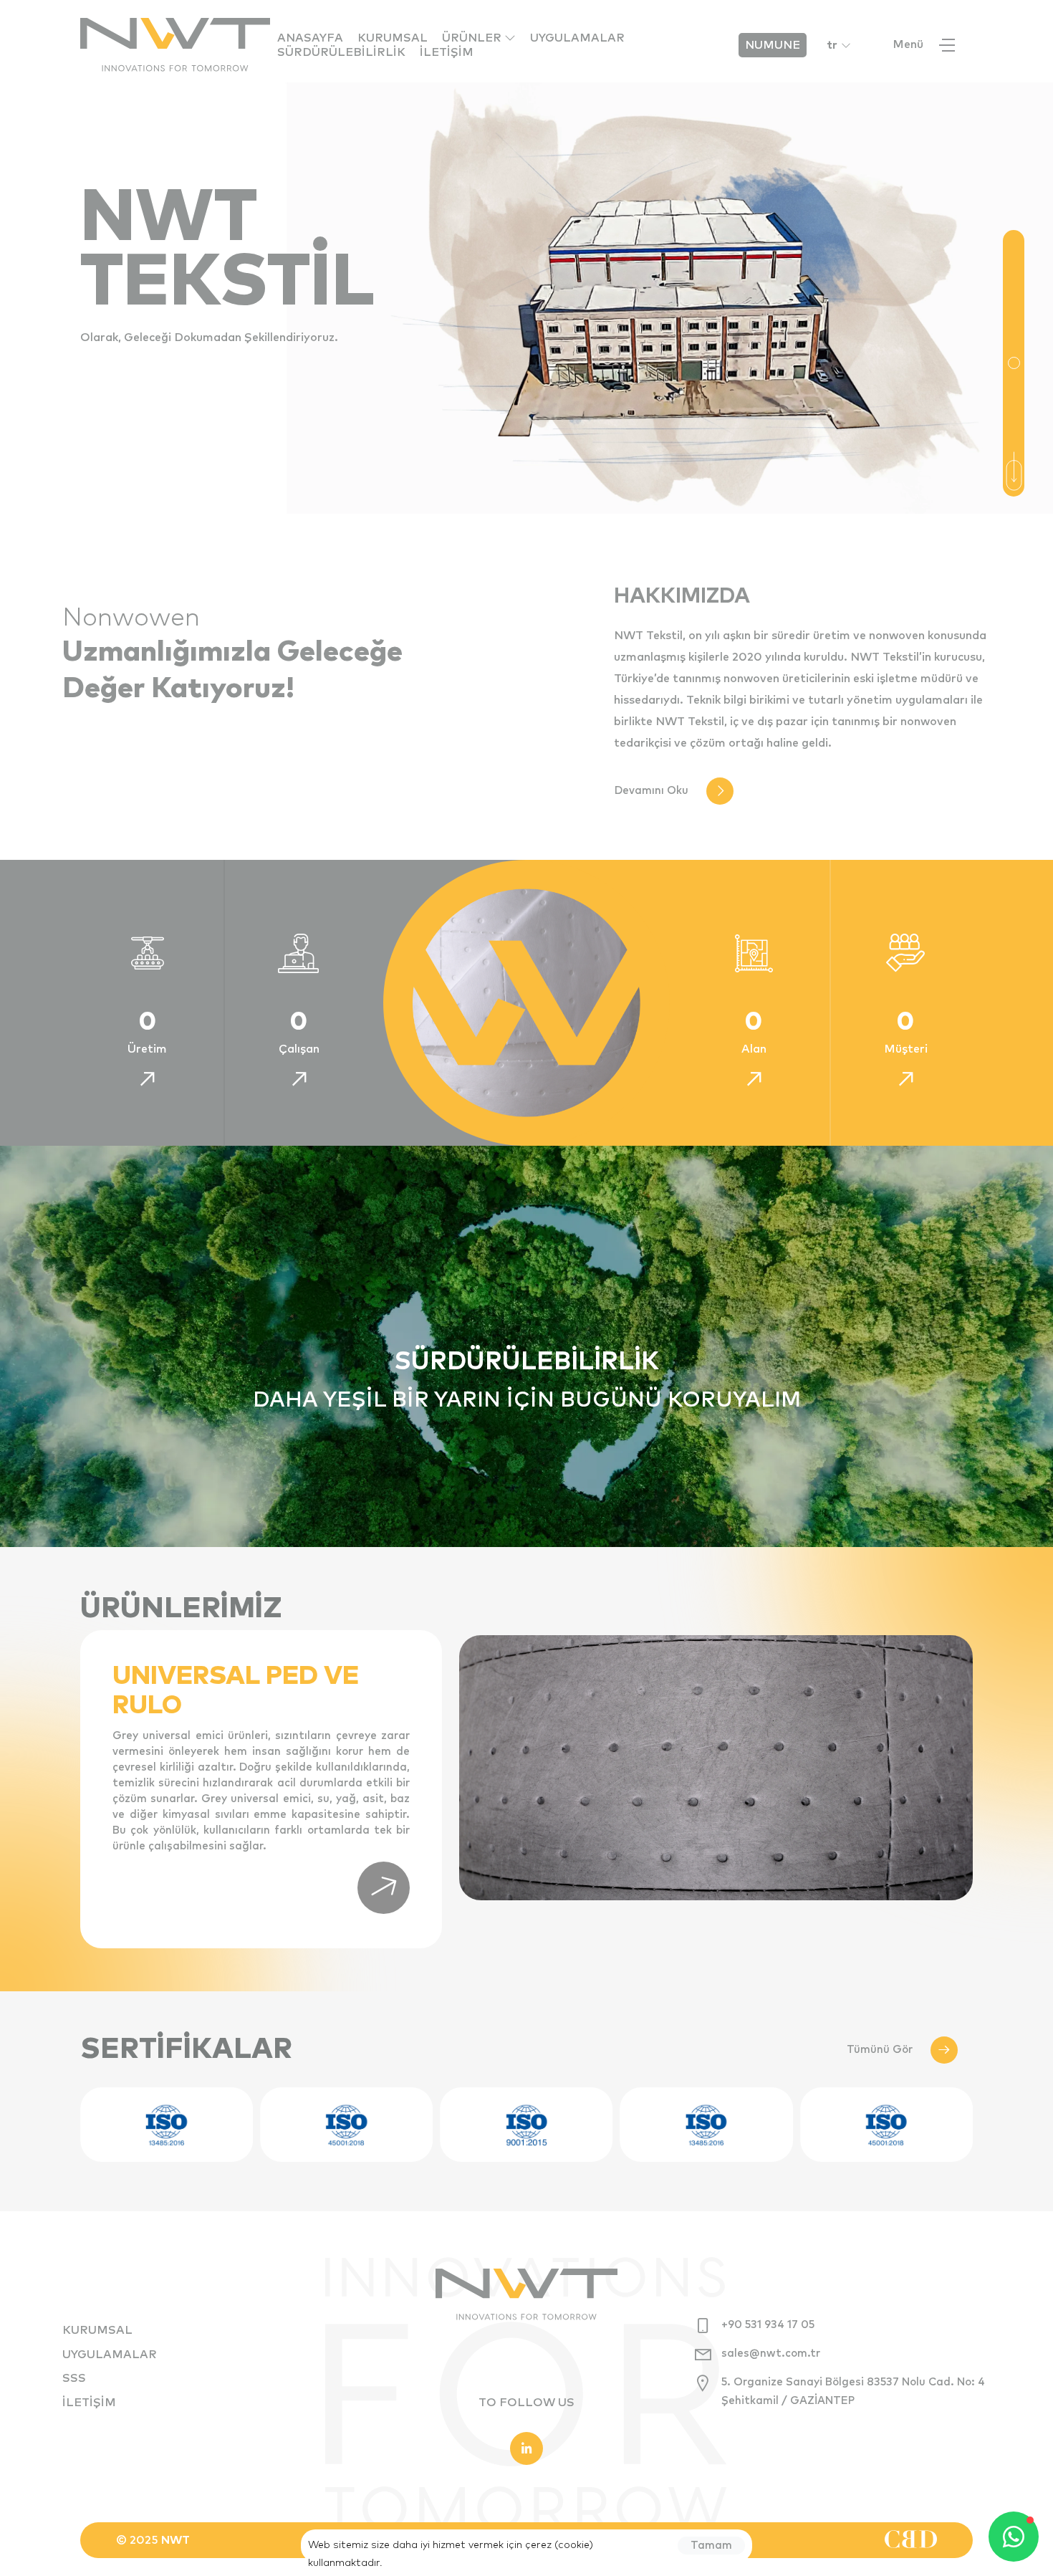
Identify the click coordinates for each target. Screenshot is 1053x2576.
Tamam (711, 2546)
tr (832, 45)
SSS (74, 2378)
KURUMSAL (393, 38)
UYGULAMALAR (577, 38)
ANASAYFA (310, 38)
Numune (773, 45)
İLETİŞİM (447, 52)
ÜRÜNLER (473, 38)
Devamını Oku (651, 791)
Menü (908, 44)
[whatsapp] (1014, 2537)
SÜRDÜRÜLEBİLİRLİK (341, 52)
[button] (1014, 363)
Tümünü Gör (880, 2050)
